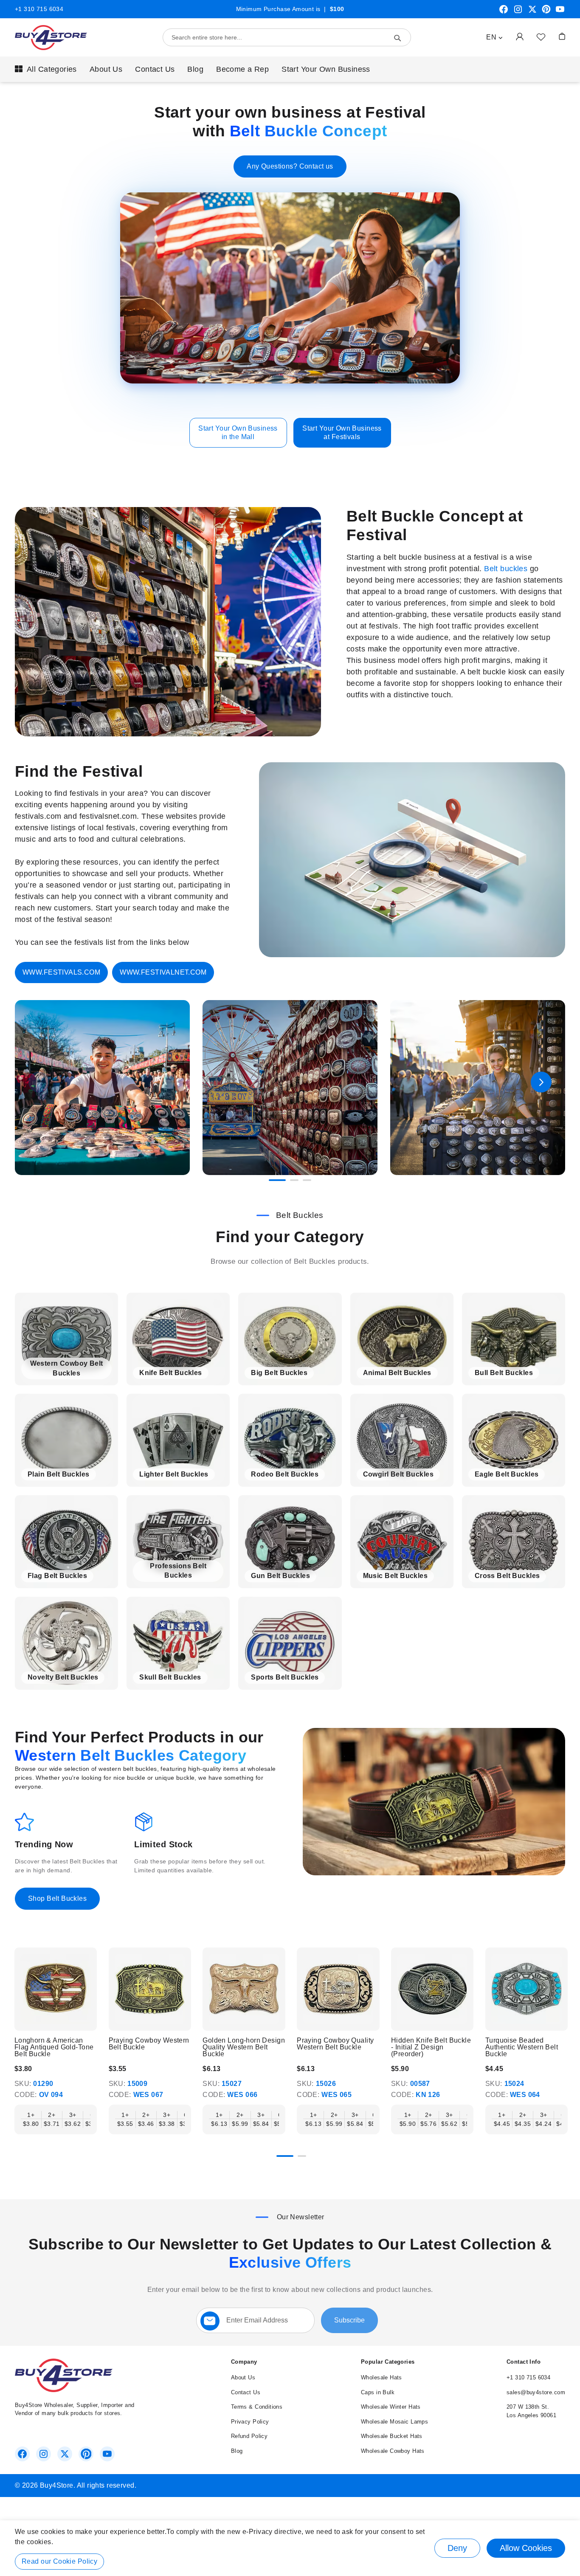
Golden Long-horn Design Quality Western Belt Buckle (244, 2047)
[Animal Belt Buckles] (402, 1339)
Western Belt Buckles (94, 1755)
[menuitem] (46, 69)
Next (541, 1082)
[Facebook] (504, 12)
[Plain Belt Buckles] (66, 1440)
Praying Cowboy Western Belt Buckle (149, 2044)
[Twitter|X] (532, 12)
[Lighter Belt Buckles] (178, 1440)
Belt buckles (506, 569)
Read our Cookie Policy (59, 2561)
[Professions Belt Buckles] (178, 1542)
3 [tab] (307, 1180)
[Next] (565, 1991)
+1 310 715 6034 (39, 9)
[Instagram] (518, 12)
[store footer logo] (64, 2390)
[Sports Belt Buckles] (290, 1643)
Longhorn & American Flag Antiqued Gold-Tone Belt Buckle (54, 2047)
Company (244, 2362)
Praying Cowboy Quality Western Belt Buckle (335, 2044)
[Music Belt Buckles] (402, 1542)
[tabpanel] (102, 1088)
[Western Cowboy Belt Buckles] (66, 1339)
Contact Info (524, 2362)
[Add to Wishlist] (541, 37)
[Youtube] (560, 12)
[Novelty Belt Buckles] (66, 1643)
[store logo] (51, 38)
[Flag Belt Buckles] (66, 1542)
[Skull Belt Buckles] (178, 1643)
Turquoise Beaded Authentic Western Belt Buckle (522, 2047)
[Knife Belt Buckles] (178, 1339)
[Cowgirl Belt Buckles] (402, 1440)
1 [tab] (277, 1180)
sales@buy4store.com (536, 2392)
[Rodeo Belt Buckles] (290, 1440)
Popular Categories (388, 2362)
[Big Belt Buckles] (290, 1339)
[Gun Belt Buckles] (290, 1542)
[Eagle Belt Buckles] (514, 1440)
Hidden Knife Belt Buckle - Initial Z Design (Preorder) (431, 2047)
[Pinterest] (546, 12)
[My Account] (520, 36)
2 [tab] (294, 1180)
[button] (494, 37)
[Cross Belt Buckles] (514, 1542)
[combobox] (287, 37)
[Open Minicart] (562, 36)
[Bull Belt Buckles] (514, 1339)
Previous (39, 1082)
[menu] (290, 69)
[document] (290, 2548)
